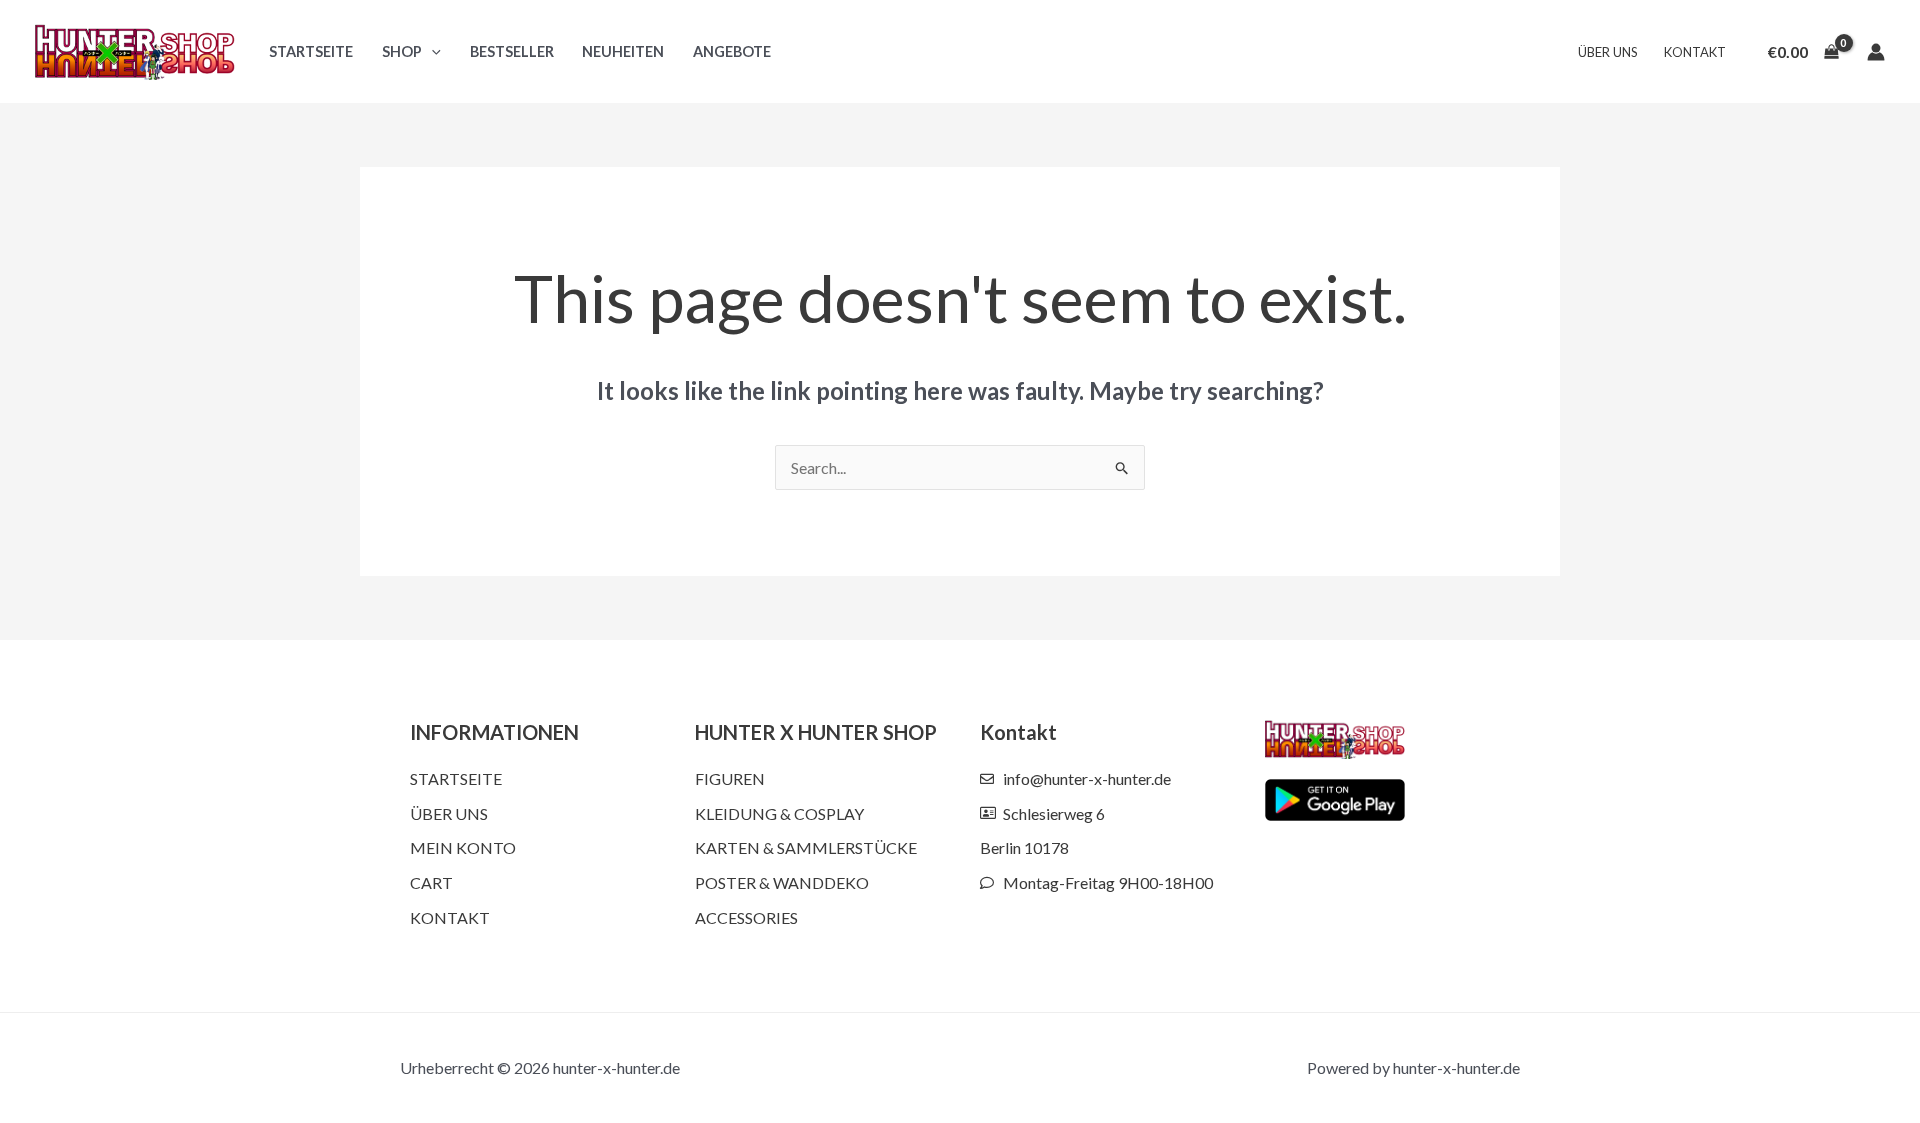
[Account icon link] (1876, 52)
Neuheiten (623, 51)
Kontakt (1695, 52)
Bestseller (512, 51)
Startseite (311, 51)
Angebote (732, 51)
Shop (402, 51)
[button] (431, 51)
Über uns (1608, 52)
